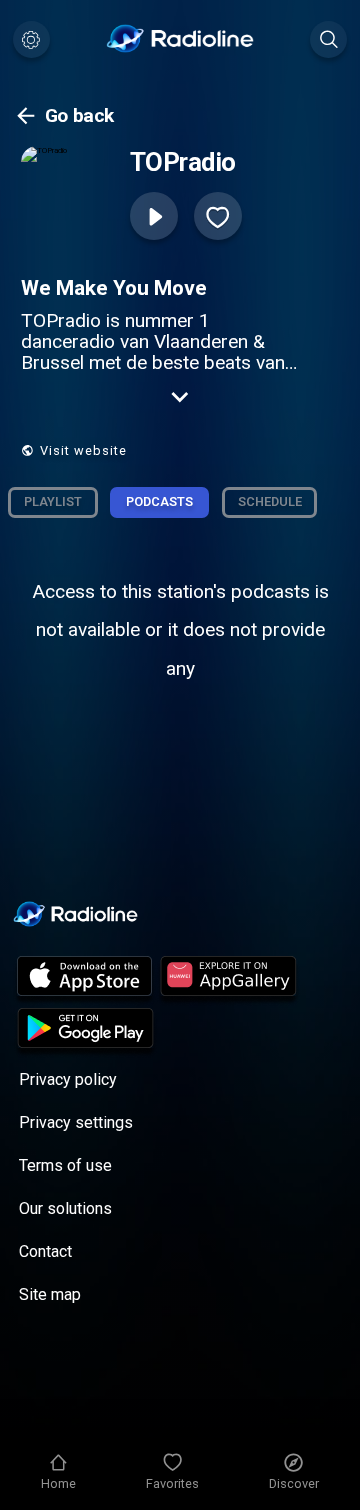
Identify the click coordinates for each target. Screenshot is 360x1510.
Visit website (83, 450)
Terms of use (65, 1165)
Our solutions (65, 1208)
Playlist (53, 501)
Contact (45, 1251)
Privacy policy (68, 1079)
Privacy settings (76, 1122)
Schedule (270, 501)
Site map (50, 1294)
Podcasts (159, 501)
